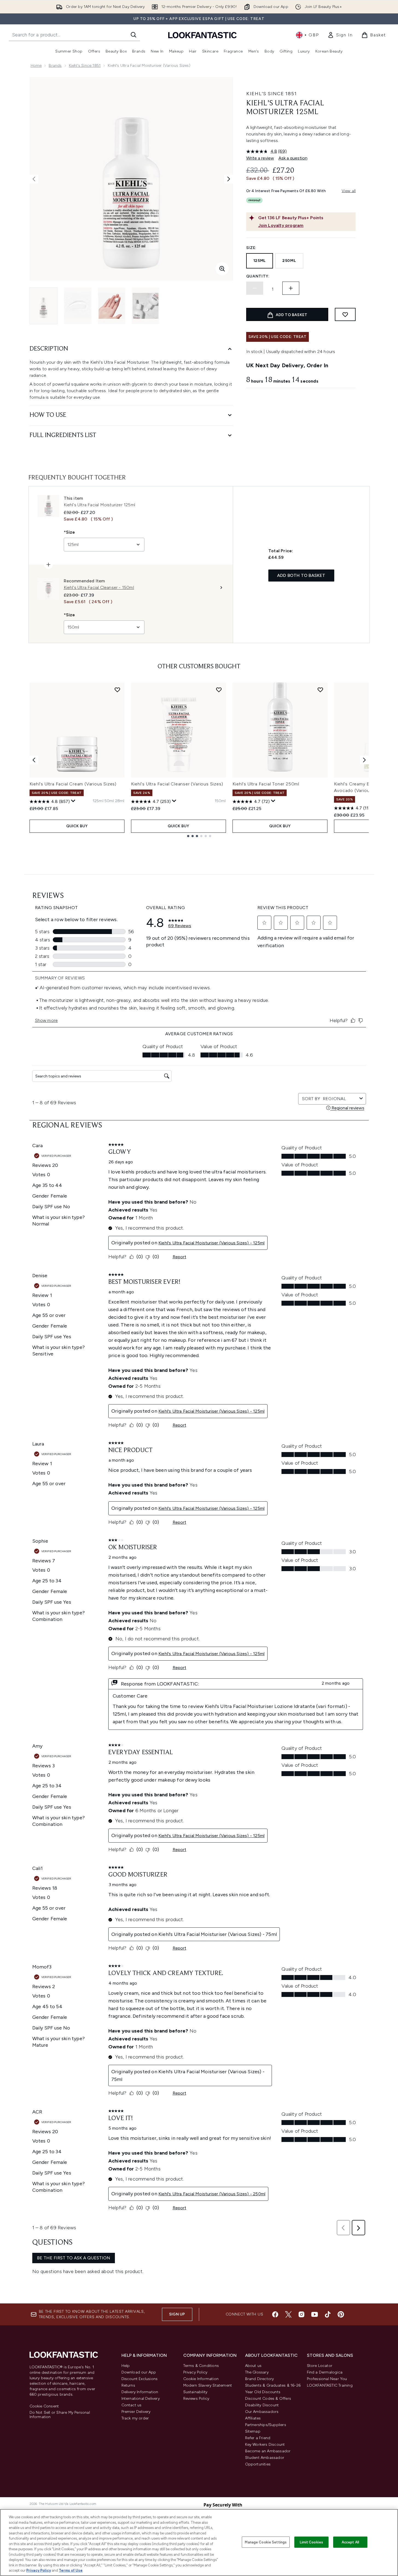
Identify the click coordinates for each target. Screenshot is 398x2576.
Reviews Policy (196, 2399)
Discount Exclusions (140, 2379)
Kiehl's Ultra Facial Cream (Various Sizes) (73, 784)
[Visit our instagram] (301, 2314)
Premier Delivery (136, 2412)
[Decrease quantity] (255, 288)
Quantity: (258, 276)
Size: (252, 248)
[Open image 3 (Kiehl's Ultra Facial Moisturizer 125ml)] (112, 306)
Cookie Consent (44, 2406)
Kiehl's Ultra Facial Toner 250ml (266, 784)
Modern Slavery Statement (208, 2385)
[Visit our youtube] (315, 2314)
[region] (199, 2542)
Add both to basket (301, 575)
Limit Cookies (311, 2542)
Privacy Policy (195, 2372)
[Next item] (364, 760)
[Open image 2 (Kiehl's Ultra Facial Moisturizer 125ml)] (78, 306)
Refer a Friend (258, 2438)
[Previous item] (34, 760)
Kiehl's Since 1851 (85, 66)
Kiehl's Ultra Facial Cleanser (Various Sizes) (177, 784)
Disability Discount (262, 2405)
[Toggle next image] (229, 179)
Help (126, 2366)
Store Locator (320, 2366)
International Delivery (141, 2399)
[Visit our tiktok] (328, 2314)
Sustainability (195, 2392)
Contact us (132, 2405)
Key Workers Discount (265, 2445)
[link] (340, 35)
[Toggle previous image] (34, 179)
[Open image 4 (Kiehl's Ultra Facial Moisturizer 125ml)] (146, 306)
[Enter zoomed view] (222, 269)
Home (36, 66)
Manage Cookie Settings (266, 2542)
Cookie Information (201, 2379)
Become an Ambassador (268, 2451)
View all (349, 191)
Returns (128, 2385)
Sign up (177, 2314)
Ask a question (293, 158)
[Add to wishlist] (345, 314)
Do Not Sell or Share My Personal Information (60, 2415)
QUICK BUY (77, 826)
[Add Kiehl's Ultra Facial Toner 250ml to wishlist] (320, 690)
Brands (55, 66)
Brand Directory (260, 2379)
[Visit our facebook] (275, 2314)
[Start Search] (133, 35)
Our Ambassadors (262, 2412)
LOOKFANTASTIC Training (330, 2385)
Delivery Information (140, 2392)
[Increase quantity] (291, 288)
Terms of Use (71, 2570)
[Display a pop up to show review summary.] (73, 801)
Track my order (135, 2418)
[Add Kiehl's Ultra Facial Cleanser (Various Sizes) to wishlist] (219, 690)
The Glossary (257, 2372)
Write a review (260, 158)
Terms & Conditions (201, 2366)
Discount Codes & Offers (268, 2399)
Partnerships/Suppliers (266, 2425)
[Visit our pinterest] (341, 2314)
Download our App (139, 2372)
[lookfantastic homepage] (202, 35)
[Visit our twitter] (288, 2314)
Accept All (350, 2542)
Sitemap (253, 2431)
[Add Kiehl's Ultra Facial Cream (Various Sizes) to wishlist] (117, 690)
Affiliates (253, 2418)
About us (253, 2366)
